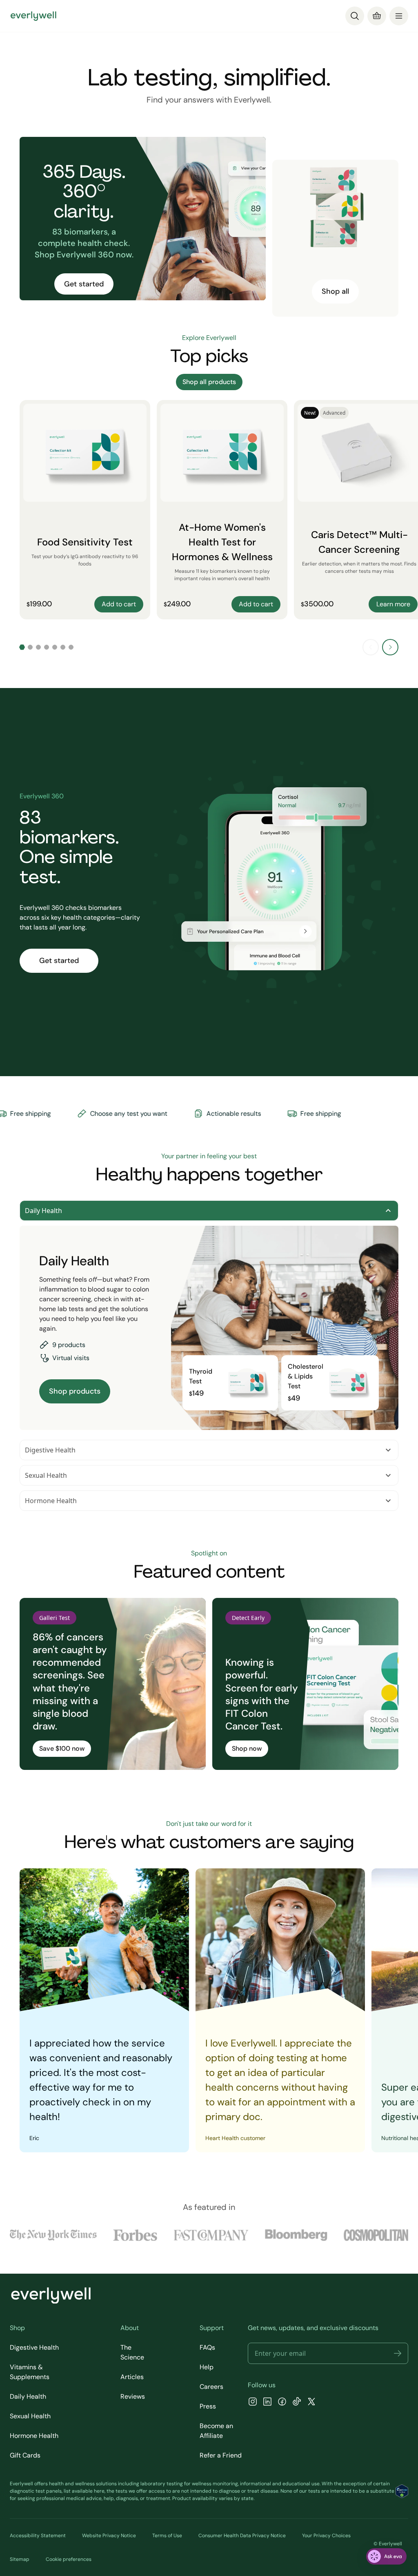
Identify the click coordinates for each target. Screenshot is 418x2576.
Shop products (75, 1391)
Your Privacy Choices (326, 2536)
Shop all (335, 291)
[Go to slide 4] (47, 647)
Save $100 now (62, 1748)
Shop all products (209, 382)
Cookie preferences (69, 2559)
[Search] (355, 16)
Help (207, 2367)
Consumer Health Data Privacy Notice (242, 2536)
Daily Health (43, 1211)
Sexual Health (46, 1475)
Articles (132, 2377)
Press (208, 2406)
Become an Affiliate (216, 2431)
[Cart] (377, 16)
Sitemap (20, 2559)
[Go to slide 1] (22, 647)
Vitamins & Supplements (30, 2372)
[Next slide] (390, 647)
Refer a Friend (221, 2455)
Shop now (247, 1748)
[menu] (399, 16)
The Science (132, 2352)
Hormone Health (51, 1501)
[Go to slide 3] (38, 647)
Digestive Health (50, 1450)
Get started (84, 284)
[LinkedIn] (267, 2403)
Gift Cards (25, 2455)
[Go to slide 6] (63, 647)
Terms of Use (167, 2536)
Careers (211, 2387)
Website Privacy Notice (109, 2536)
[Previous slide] (371, 647)
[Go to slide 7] (71, 647)
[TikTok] (297, 2403)
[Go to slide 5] (55, 647)
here (99, 2491)
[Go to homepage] (33, 16)
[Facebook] (282, 2403)
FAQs (207, 2347)
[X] (311, 2403)
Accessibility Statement (38, 2536)
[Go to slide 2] (30, 647)
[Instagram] (253, 2403)
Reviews (133, 2396)
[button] (398, 2353)
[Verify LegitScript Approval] (402, 2491)
